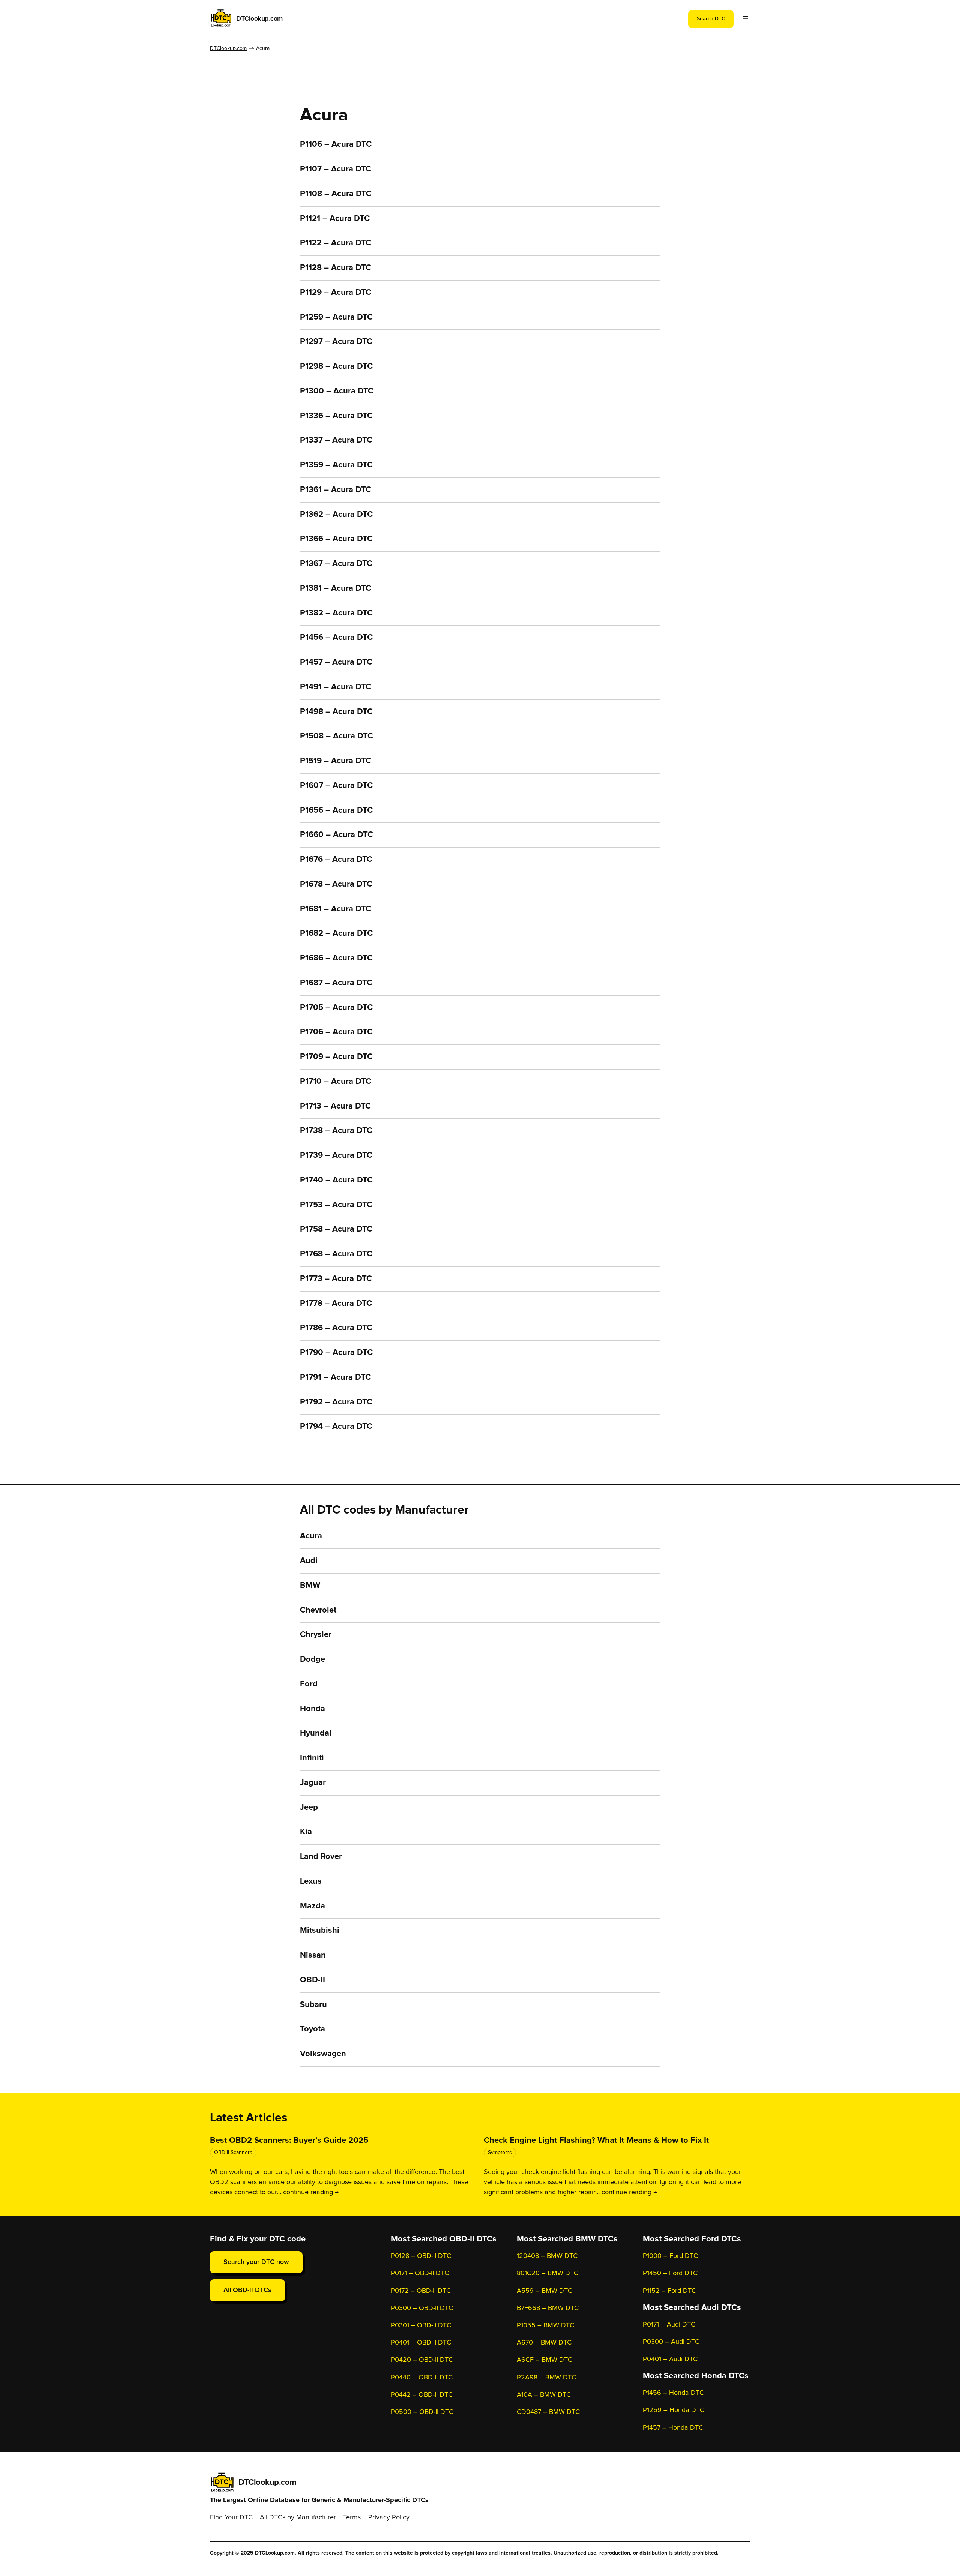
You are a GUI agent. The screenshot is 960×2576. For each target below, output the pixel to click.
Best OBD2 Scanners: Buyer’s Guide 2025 (289, 2141)
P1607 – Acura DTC (336, 786)
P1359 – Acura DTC (336, 465)
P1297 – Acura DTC (336, 342)
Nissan (313, 1955)
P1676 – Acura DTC (336, 860)
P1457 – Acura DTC (336, 662)
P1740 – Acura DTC (336, 1180)
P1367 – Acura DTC (336, 564)
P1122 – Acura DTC (336, 243)
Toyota (313, 2029)
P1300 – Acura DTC (337, 391)
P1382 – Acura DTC (336, 613)
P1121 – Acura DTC (335, 219)
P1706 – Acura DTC (336, 1032)
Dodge (313, 1659)
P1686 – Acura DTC (336, 958)
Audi (309, 1561)
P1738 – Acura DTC (336, 1131)
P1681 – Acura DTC (336, 909)
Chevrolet (318, 1610)
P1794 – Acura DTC (336, 1427)
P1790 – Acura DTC (336, 1353)
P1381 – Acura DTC (336, 588)
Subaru (313, 2005)
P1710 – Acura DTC (336, 1082)
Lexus (311, 1881)
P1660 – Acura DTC (337, 835)
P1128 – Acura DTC (336, 268)
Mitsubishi (320, 1931)
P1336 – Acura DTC (336, 416)
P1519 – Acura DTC (336, 761)
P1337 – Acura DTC (336, 440)
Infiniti (312, 1758)
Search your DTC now (256, 2262)
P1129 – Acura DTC (336, 293)
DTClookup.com (259, 19)
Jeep (309, 1808)
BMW (310, 1586)
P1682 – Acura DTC (336, 933)
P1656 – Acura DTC (336, 810)
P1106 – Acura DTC (336, 144)
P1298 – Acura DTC (336, 366)
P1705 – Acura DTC (336, 1008)
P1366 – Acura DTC (336, 539)
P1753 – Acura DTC (336, 1205)
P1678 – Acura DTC (336, 884)
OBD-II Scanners (233, 2153)
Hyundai (316, 1733)
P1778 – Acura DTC (336, 1304)
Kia (306, 1832)
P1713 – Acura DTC (335, 1106)
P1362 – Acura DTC (336, 515)
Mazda (313, 1906)
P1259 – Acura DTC (336, 317)
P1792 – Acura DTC (336, 1402)
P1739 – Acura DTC (336, 1155)
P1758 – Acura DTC (336, 1229)
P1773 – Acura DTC (336, 1279)
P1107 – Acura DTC (336, 169)
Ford (309, 1684)
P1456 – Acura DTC (336, 638)
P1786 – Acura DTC (336, 1328)
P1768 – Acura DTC (336, 1254)
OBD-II (313, 1980)
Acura (311, 1536)
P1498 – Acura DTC (336, 712)
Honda (313, 1709)
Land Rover (321, 1857)
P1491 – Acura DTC (336, 687)
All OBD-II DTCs (247, 2290)
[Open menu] (745, 19)
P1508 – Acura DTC (337, 736)
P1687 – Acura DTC (336, 983)
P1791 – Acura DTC (335, 1377)
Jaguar (313, 1783)
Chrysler (316, 1635)
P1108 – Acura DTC (336, 194)
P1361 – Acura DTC (336, 490)
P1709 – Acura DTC (336, 1057)
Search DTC (711, 19)
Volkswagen (323, 2054)
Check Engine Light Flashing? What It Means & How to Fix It (596, 2141)
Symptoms (500, 2153)
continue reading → (311, 2192)
